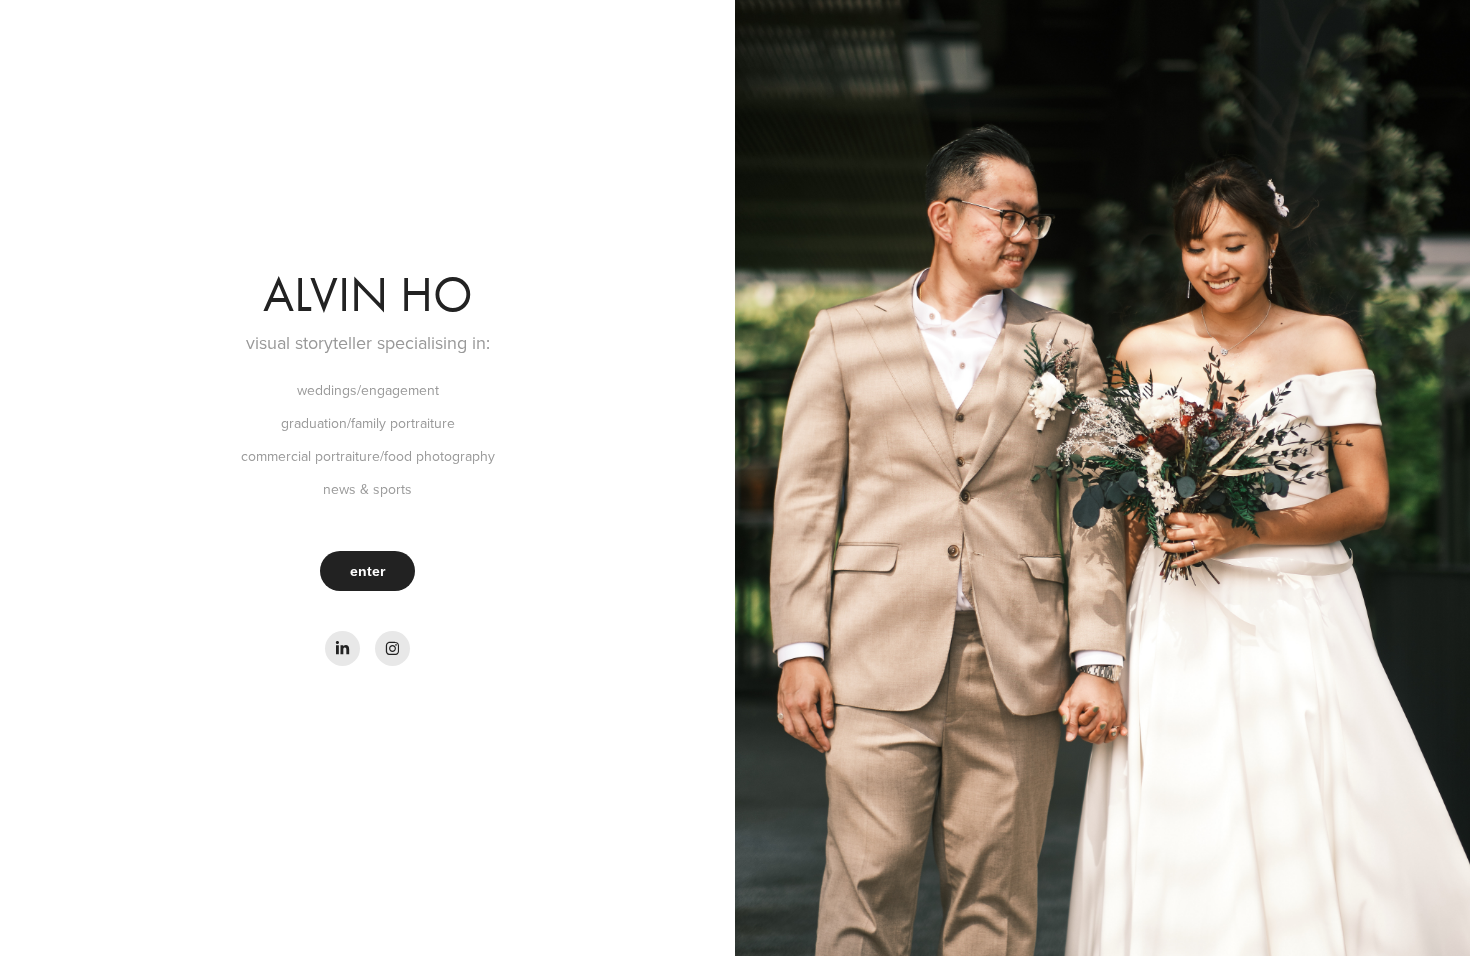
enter (367, 571)
